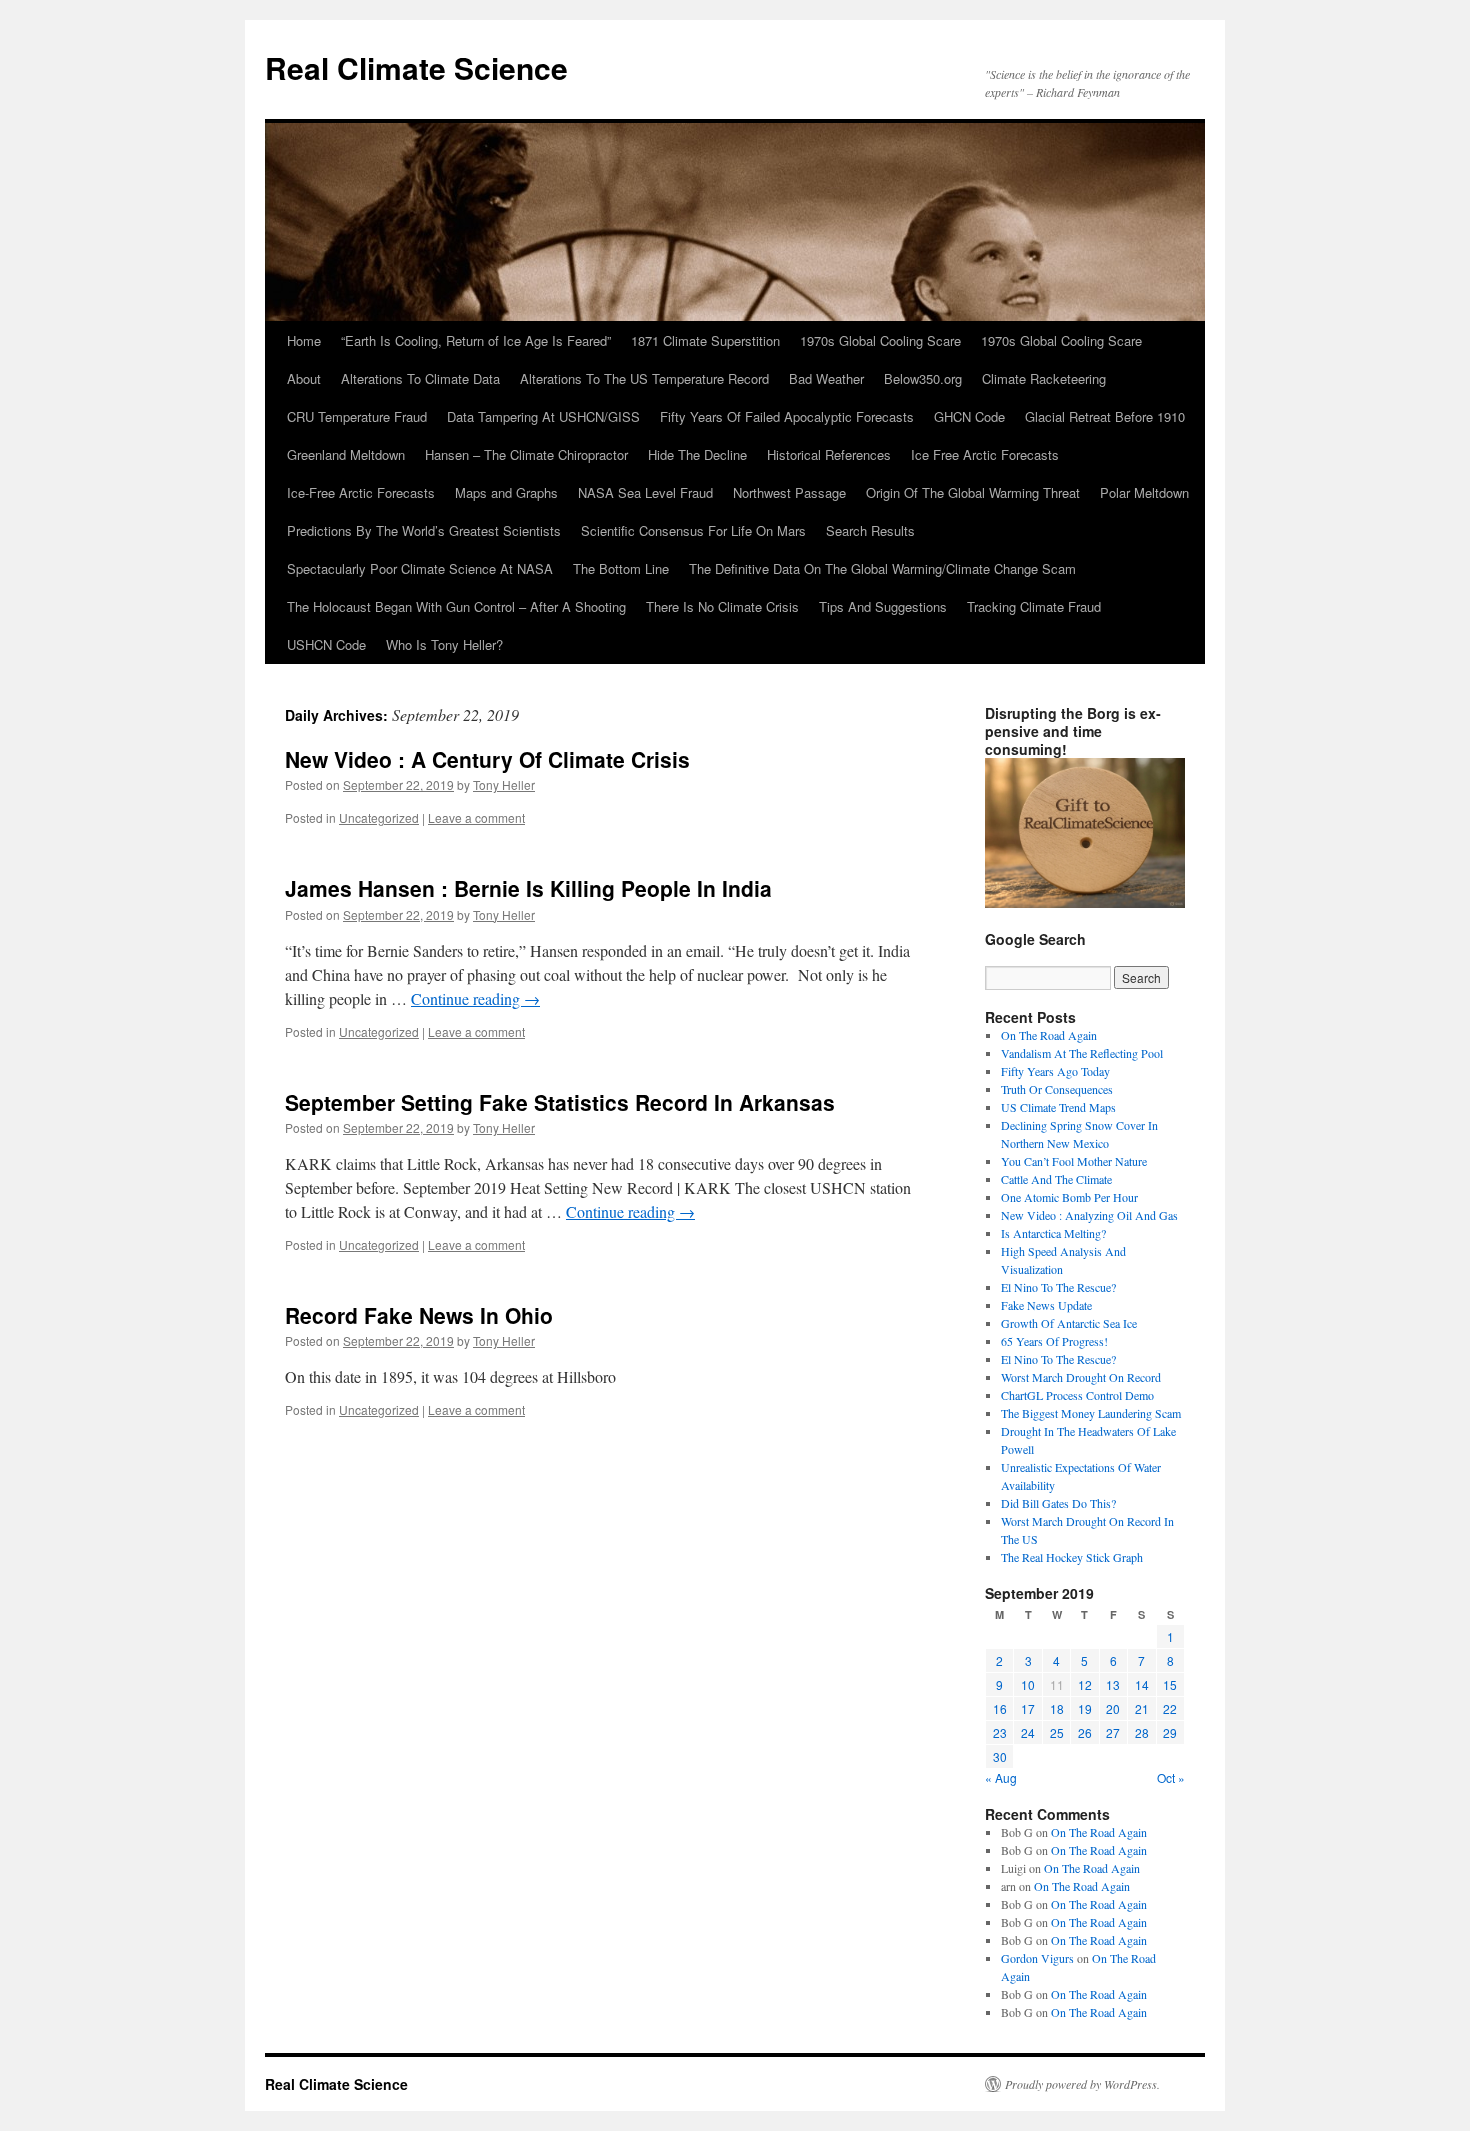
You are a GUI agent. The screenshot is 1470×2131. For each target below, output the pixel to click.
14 (1142, 1684)
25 (1057, 1732)
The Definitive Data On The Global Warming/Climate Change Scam (882, 568)
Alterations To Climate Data (420, 378)
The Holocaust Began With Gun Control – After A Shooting (456, 606)
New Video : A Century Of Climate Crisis (487, 759)
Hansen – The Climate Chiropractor (526, 454)
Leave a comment (476, 817)
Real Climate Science (416, 67)
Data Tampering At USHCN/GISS (543, 416)
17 (1028, 1708)
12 (1085, 1684)
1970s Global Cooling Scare (880, 340)
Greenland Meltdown (346, 454)
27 (1113, 1732)
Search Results (870, 530)
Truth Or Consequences (1057, 1089)
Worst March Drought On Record (1081, 1377)
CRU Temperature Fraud (357, 416)
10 (1028, 1684)
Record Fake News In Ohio (419, 1315)
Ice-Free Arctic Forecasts (361, 492)
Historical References (829, 454)
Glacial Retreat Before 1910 (1105, 416)
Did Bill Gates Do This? (1058, 1503)
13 (1113, 1684)
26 (1085, 1732)
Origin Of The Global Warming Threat (973, 492)
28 (1142, 1732)
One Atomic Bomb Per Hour (1069, 1197)
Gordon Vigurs (1037, 1958)
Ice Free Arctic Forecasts (985, 454)
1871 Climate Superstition (705, 340)
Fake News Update (1046, 1305)
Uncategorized (379, 817)
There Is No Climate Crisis (722, 606)
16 (1000, 1708)
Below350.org (923, 378)
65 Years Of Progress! (1054, 1341)
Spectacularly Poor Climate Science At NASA (420, 568)
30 (1000, 1756)
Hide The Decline (697, 454)
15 (1170, 1684)
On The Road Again (1049, 1035)
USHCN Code (326, 644)
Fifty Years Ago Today (1055, 1071)
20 (1113, 1708)
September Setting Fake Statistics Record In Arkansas (560, 1102)
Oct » (1171, 1777)
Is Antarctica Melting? (1053, 1233)
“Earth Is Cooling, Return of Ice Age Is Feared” (476, 340)
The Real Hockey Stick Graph (1072, 1557)
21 (1142, 1708)
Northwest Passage (789, 492)
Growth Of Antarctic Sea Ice (1069, 1323)
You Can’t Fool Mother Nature (1074, 1161)
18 (1057, 1708)
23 (1000, 1732)
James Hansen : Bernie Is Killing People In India (528, 888)
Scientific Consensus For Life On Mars (693, 530)
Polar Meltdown (1144, 492)
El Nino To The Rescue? (1058, 1287)
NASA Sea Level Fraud (645, 492)
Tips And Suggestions (883, 606)
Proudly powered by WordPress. (1082, 2084)
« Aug (1001, 1777)
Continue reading (475, 998)
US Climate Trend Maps (1058, 1107)
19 (1085, 1708)
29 (1170, 1732)
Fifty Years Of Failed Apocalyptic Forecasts (787, 416)
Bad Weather (826, 378)
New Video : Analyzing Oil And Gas (1089, 1215)
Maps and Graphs (506, 492)
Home (304, 340)
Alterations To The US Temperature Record (644, 378)
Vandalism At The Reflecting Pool (1082, 1053)
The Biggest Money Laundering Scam (1091, 1413)
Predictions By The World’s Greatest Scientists (424, 530)
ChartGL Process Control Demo (1077, 1395)
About (304, 378)
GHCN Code (969, 416)
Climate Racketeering (1044, 378)
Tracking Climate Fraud (1034, 606)
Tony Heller (504, 784)
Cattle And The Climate (1056, 1179)
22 (1170, 1708)
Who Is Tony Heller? (444, 644)
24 (1028, 1732)
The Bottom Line (621, 568)
